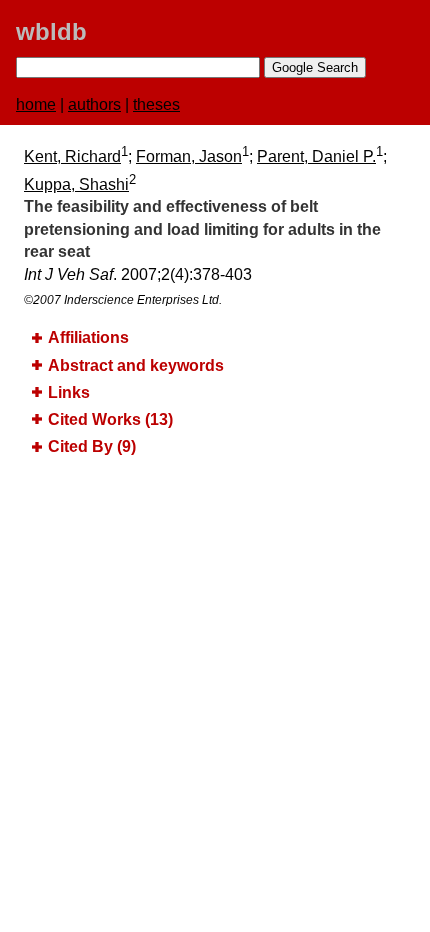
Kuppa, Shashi (76, 184)
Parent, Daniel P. (316, 156)
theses (156, 104)
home (36, 104)
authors (94, 104)
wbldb (51, 31)
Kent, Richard (72, 156)
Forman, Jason (189, 156)
